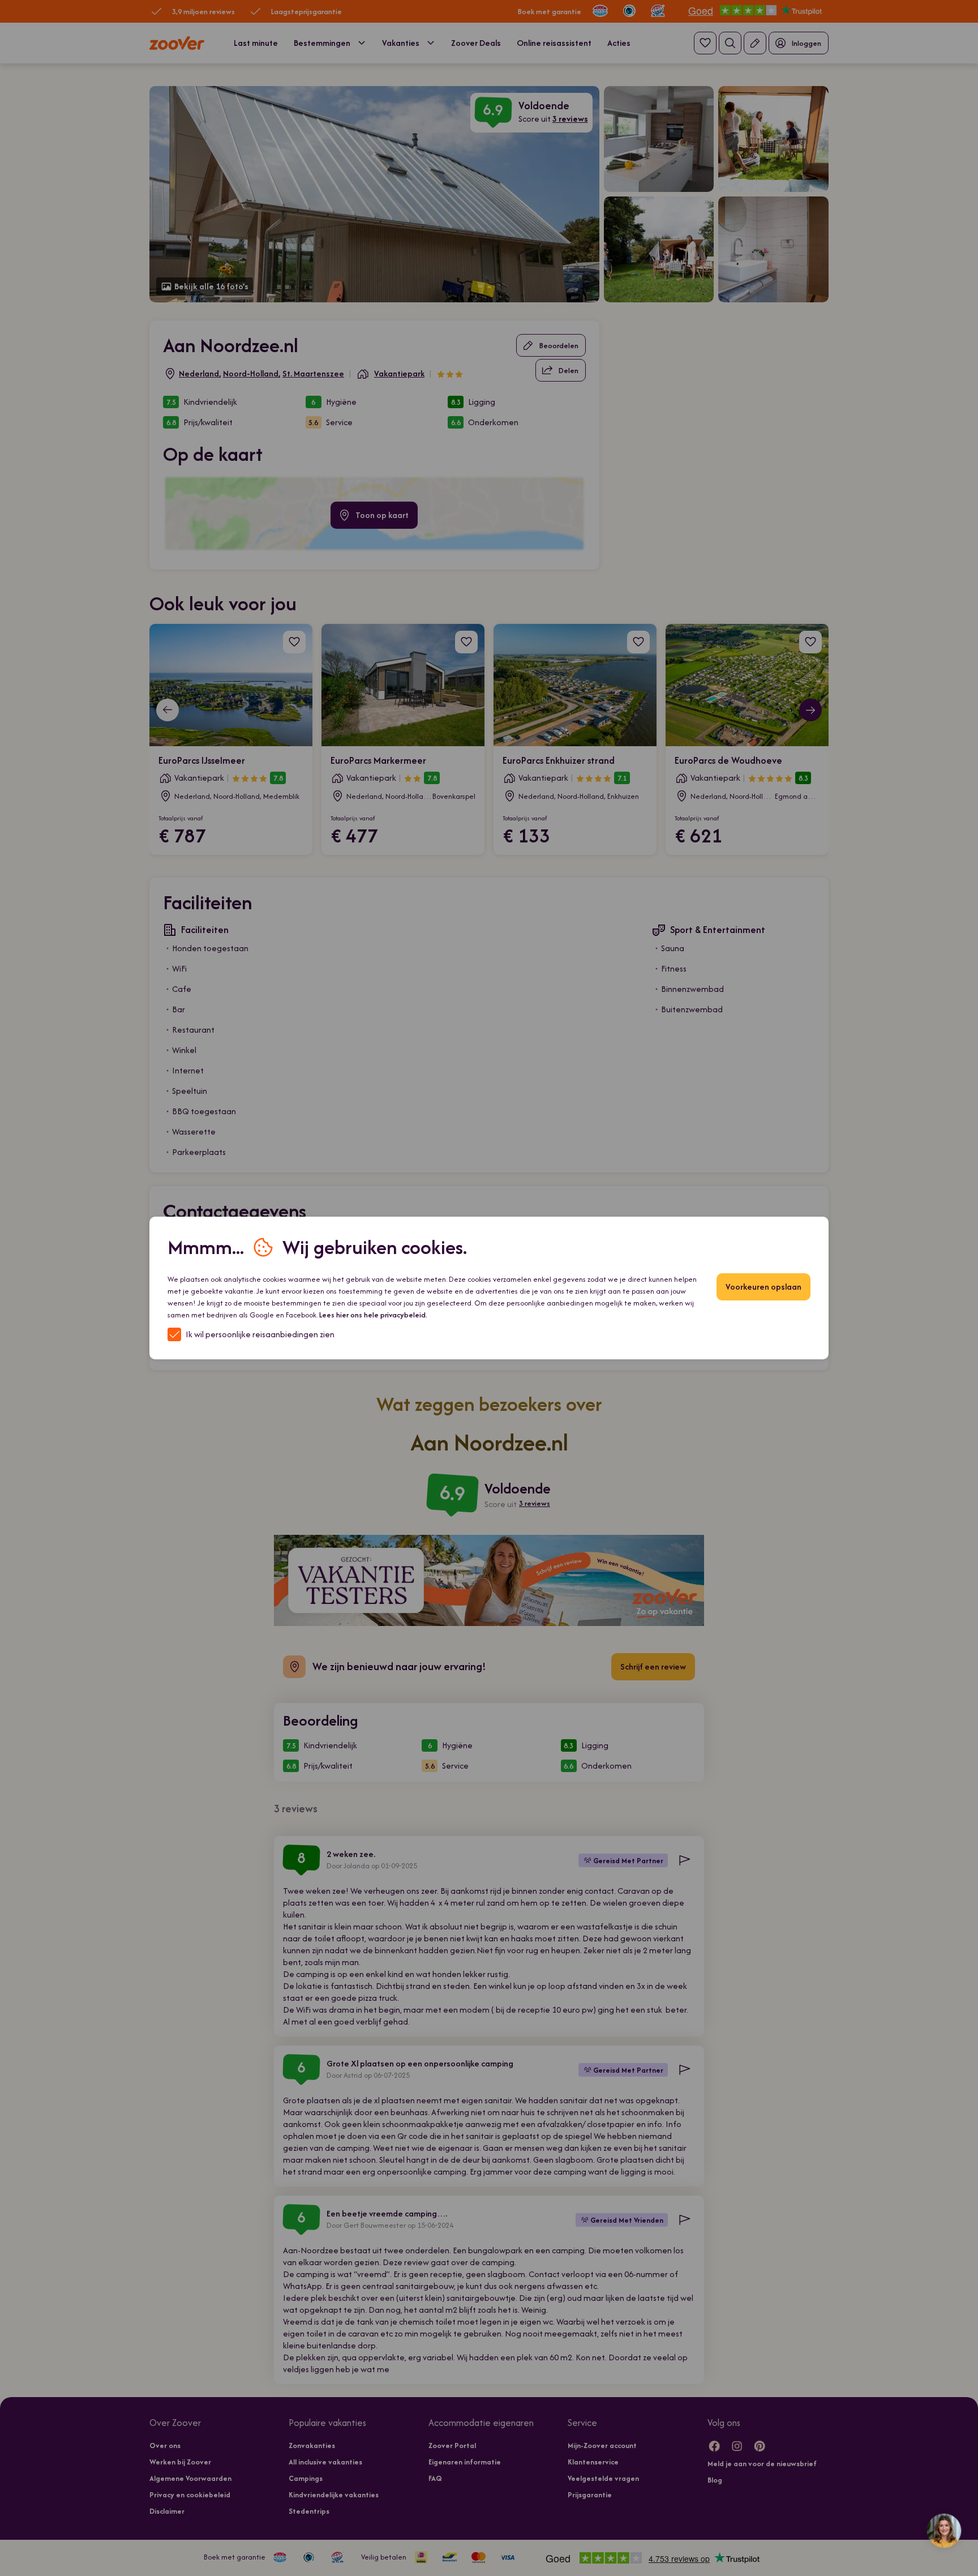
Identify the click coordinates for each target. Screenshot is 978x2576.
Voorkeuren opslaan (763, 1287)
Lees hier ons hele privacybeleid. (373, 1315)
